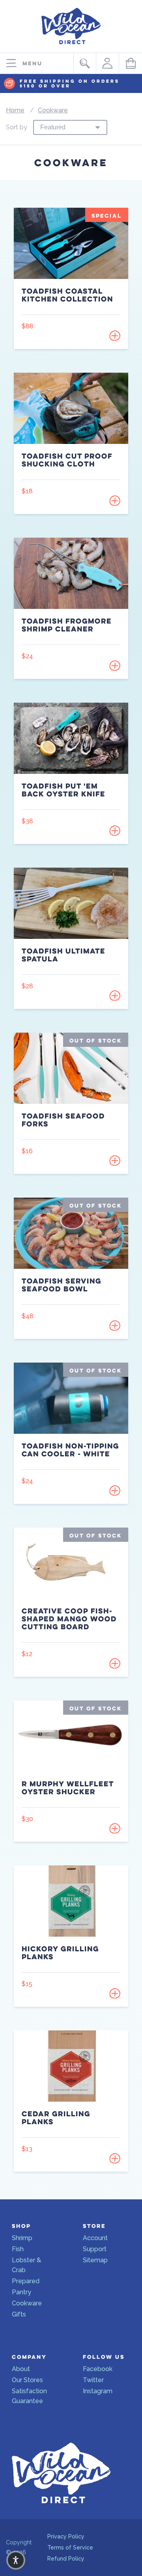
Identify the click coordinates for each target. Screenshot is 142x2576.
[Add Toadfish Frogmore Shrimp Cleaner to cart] (115, 665)
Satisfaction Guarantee (29, 2396)
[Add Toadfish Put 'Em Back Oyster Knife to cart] (115, 830)
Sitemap (95, 2260)
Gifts (19, 2314)
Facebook (98, 2369)
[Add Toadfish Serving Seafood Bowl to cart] (115, 1325)
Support (95, 2249)
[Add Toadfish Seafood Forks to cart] (115, 1160)
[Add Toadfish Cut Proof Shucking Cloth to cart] (115, 500)
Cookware (53, 110)
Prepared (26, 2281)
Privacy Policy (66, 2536)
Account (95, 2238)
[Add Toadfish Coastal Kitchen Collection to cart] (115, 336)
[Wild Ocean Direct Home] (71, 46)
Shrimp (22, 2238)
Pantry (21, 2292)
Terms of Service (70, 2548)
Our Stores (27, 2380)
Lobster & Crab (26, 2265)
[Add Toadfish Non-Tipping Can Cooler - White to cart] (115, 1490)
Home (15, 110)
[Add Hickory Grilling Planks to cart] (115, 1993)
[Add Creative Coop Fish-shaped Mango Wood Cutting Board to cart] (115, 1663)
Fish (18, 2249)
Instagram (98, 2391)
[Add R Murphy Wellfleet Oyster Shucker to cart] (115, 1828)
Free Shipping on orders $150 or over (70, 84)
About (21, 2369)
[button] (16, 2560)
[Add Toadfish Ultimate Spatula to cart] (115, 995)
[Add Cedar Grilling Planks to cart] (115, 2158)
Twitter (93, 2380)
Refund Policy (66, 2559)
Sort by (17, 127)
